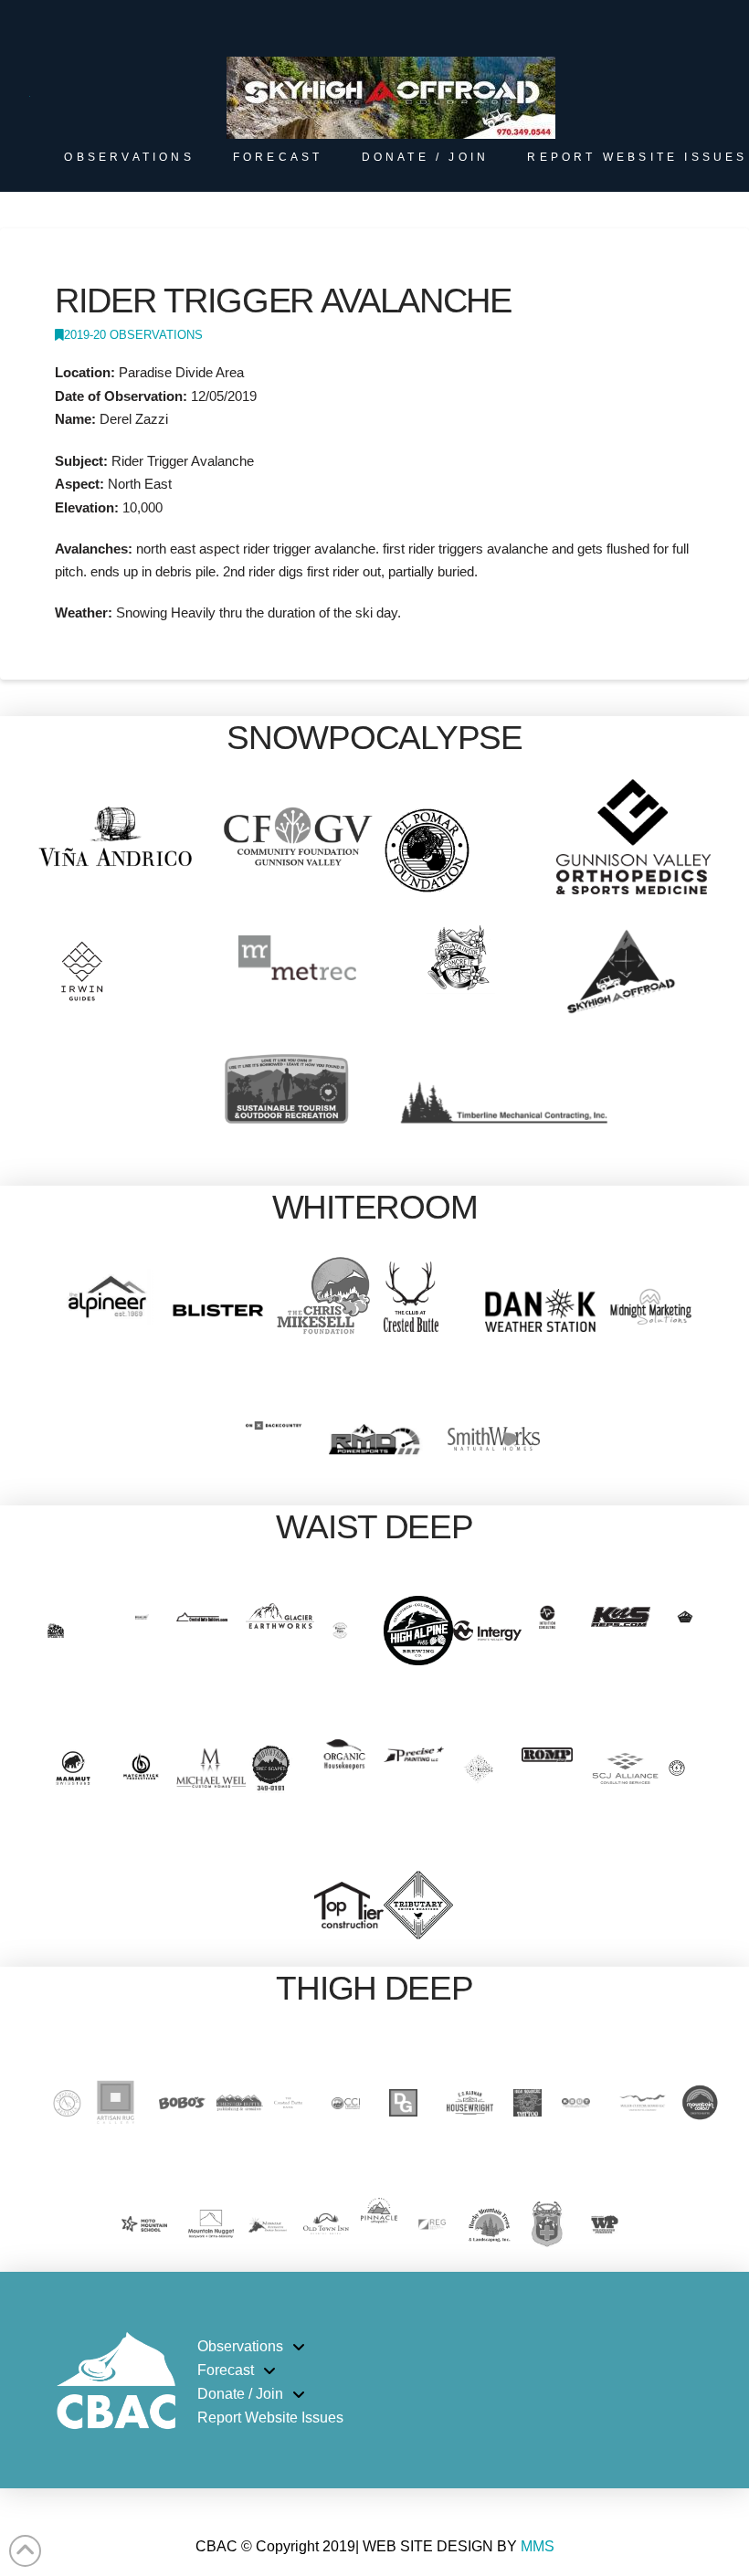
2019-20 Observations (133, 335)
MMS (538, 2546)
